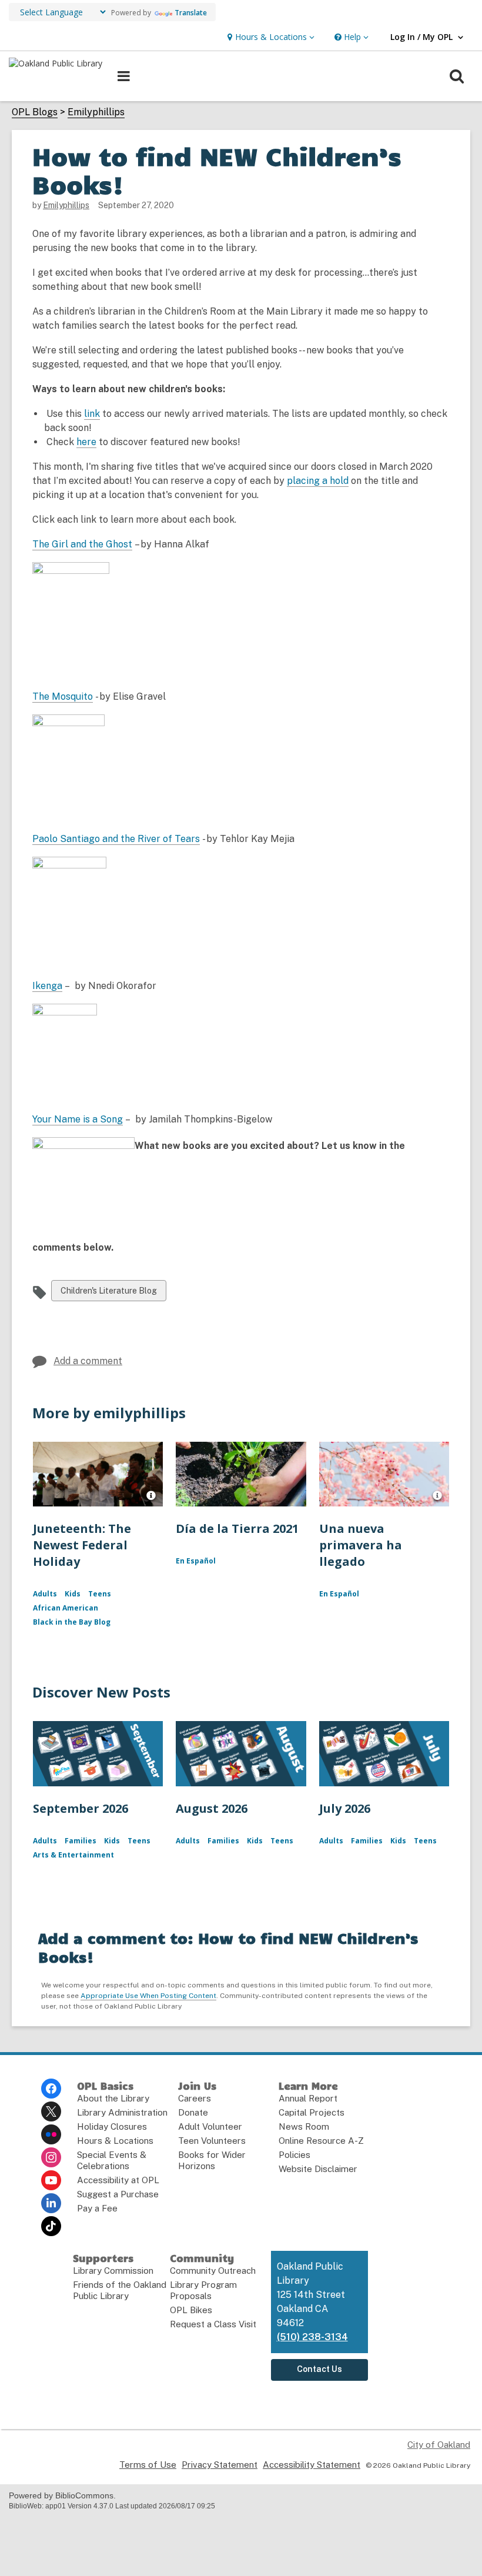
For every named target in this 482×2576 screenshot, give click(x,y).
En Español (196, 1561)
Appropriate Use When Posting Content (148, 1996)
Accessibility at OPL (118, 2180)
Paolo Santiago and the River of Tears (116, 839)
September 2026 (81, 1808)
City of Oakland (439, 2445)
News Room (304, 2126)
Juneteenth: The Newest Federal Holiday (82, 1545)
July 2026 (345, 1808)
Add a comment (88, 1361)
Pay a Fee (97, 2208)
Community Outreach (213, 2271)
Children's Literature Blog (108, 1293)
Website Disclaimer (318, 2169)
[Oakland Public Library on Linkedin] (51, 2203)
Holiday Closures (112, 2126)
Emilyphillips (96, 112)
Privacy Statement (220, 2465)
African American (66, 1608)
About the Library (113, 2098)
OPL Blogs (35, 112)
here (86, 442)
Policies (294, 2155)
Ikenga (47, 986)
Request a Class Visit (213, 2324)
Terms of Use (148, 2465)
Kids (73, 1594)
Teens (100, 1594)
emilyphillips (66, 205)
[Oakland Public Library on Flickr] (51, 2134)
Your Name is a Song (78, 1120)
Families (81, 1841)
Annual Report (308, 2098)
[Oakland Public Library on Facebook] (51, 2089)
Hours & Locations (115, 2141)
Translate (191, 13)
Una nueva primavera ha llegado (361, 1545)
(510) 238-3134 (312, 2337)
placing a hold (318, 481)
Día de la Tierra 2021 (237, 1528)
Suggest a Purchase (118, 2194)
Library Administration (122, 2112)
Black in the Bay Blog (72, 1622)
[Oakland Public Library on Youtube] (51, 2180)
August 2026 (212, 1808)
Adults (45, 1594)
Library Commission (113, 2271)
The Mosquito (63, 696)
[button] (270, 37)
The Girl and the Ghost (82, 544)
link (92, 414)
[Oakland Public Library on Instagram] (51, 2157)
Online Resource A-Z (321, 2141)
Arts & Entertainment (73, 1855)
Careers (195, 2098)
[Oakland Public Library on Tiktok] (51, 2226)
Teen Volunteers (212, 2141)
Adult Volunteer (210, 2126)
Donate (193, 2112)
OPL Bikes (191, 2310)
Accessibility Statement (312, 2465)
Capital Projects (312, 2112)
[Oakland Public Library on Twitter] (51, 2111)
